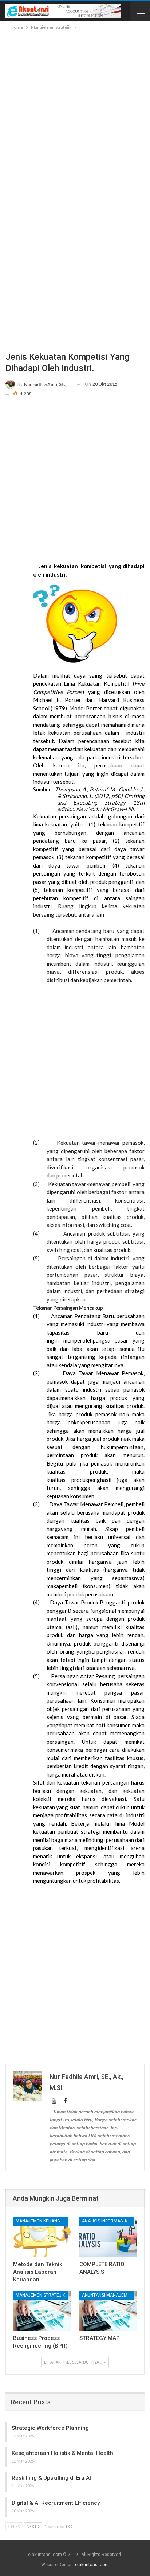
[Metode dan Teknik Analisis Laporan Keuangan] (42, 2237)
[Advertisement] (75, 110)
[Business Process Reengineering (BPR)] (42, 2311)
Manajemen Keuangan (41, 2221)
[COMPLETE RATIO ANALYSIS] (108, 2237)
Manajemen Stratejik (40, 2295)
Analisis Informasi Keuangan (108, 2221)
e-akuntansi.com (92, 2565)
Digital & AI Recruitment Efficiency (56, 2503)
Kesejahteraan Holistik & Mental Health (62, 2453)
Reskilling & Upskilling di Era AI (51, 2478)
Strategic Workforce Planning (50, 2428)
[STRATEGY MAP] (108, 2311)
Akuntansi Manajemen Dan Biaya (108, 2295)
